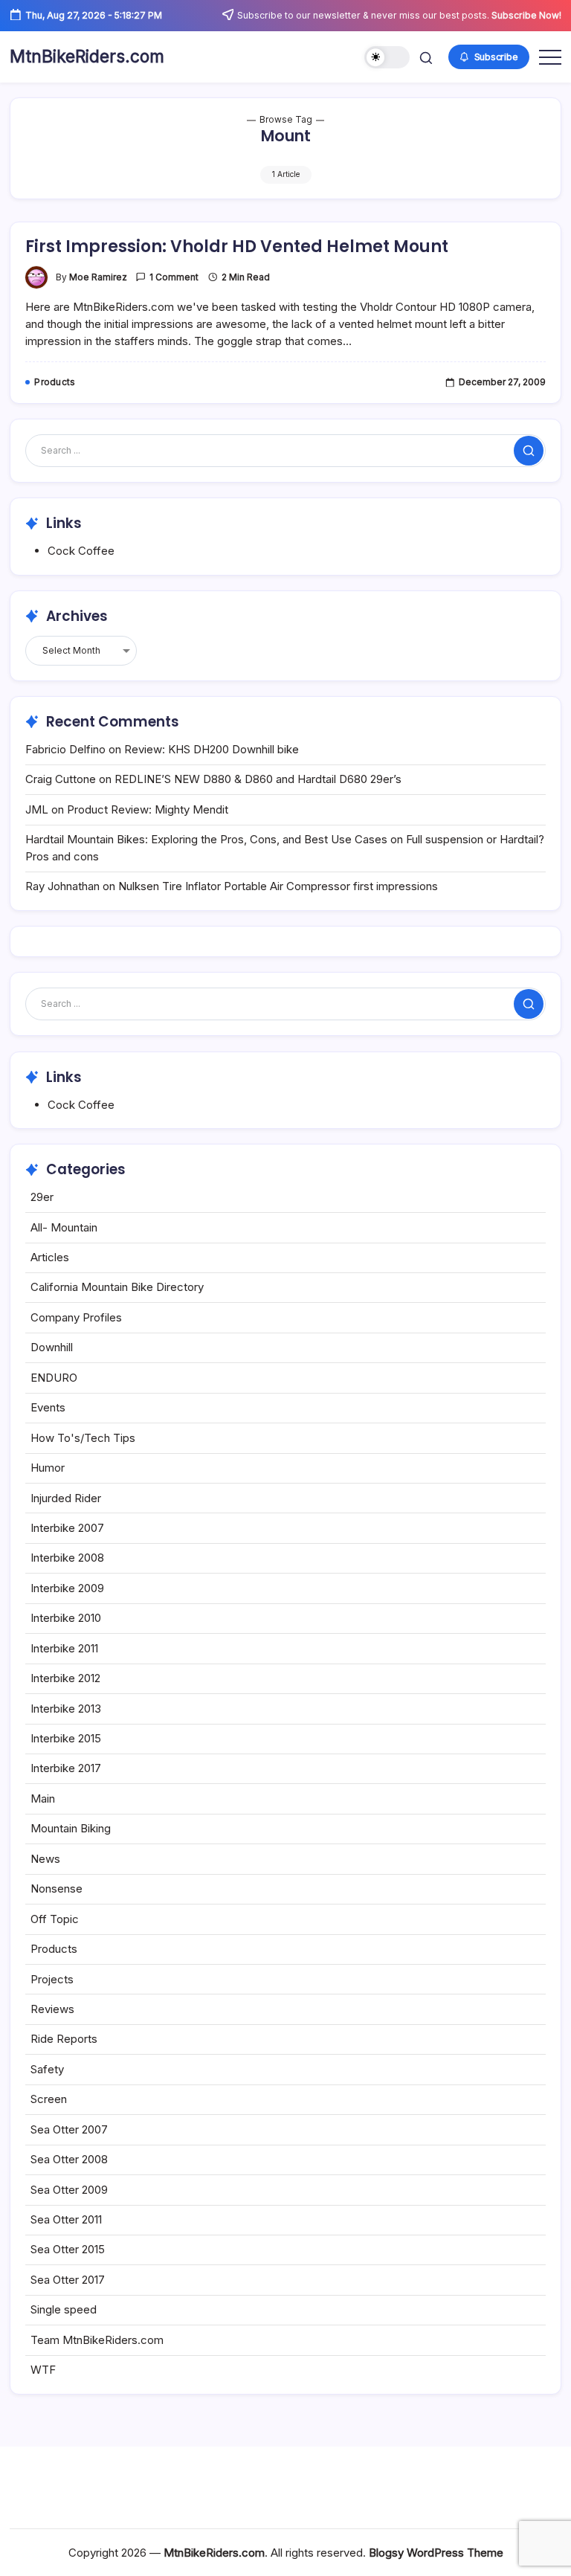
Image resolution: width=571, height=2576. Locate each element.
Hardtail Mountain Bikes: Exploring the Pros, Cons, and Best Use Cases (206, 839)
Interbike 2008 (67, 1558)
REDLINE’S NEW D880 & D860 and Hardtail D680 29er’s (258, 779)
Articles (50, 1257)
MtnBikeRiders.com (87, 57)
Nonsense (57, 1888)
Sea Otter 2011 (66, 2219)
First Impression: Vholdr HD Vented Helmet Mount (237, 247)
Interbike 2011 (64, 1648)
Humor (48, 1468)
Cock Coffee (81, 551)
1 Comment (174, 277)
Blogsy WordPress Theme (436, 2553)
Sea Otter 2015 (68, 2249)
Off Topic (55, 1919)
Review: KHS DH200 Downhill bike (212, 749)
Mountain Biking (71, 1828)
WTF (43, 2370)
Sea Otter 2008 (69, 2159)
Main (43, 1799)
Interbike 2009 (67, 1588)
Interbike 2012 (65, 1678)
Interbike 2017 (66, 1768)
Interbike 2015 (66, 1738)
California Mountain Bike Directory (117, 1287)
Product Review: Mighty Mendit (148, 809)
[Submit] (529, 451)
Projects (52, 1979)
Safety (47, 2069)
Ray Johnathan (62, 886)
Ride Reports (64, 2039)
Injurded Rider (66, 1498)
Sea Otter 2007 (69, 2129)
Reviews (52, 2009)
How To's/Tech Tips (83, 1438)
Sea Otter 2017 (68, 2280)
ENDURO (54, 1378)
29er (42, 1197)
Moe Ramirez (98, 277)
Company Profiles (76, 1317)
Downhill (52, 1347)
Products (54, 1949)
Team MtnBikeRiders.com (97, 2340)
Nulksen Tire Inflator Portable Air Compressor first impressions (278, 886)
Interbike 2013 (66, 1709)
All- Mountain (64, 1227)
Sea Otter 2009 (69, 2190)
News (45, 1859)
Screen (49, 2099)
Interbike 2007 (67, 1528)
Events (48, 1407)
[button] (387, 58)
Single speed (64, 2309)
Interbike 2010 (66, 1618)
